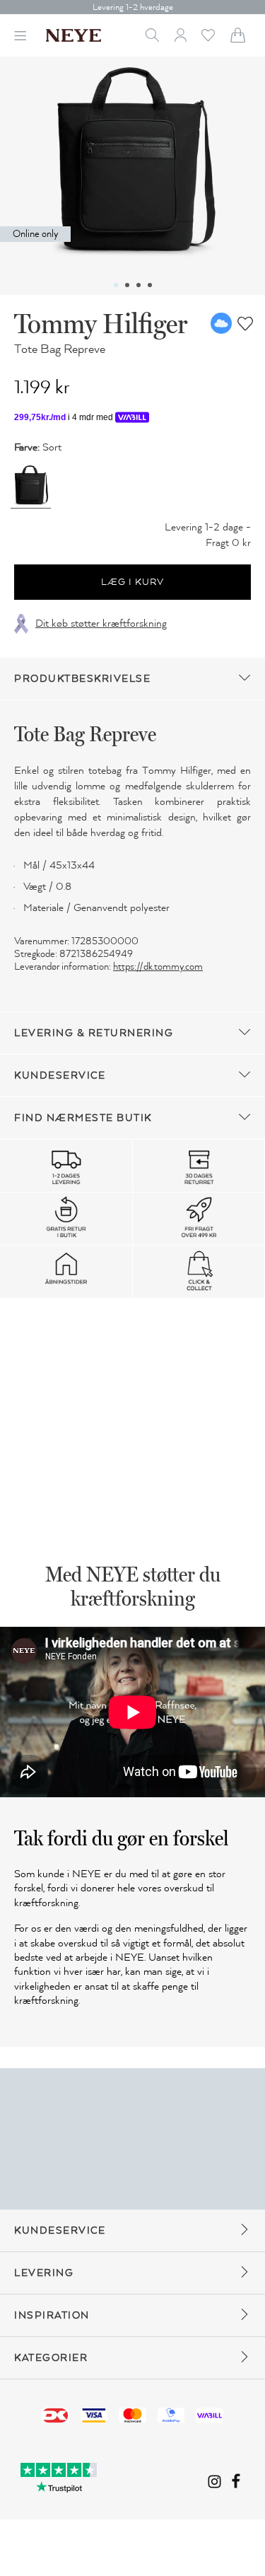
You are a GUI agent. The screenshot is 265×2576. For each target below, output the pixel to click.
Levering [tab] (44, 2273)
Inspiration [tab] (52, 2315)
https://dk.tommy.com (158, 967)
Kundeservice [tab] (60, 1075)
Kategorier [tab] (51, 2358)
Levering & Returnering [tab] (94, 1033)
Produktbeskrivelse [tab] (82, 679)
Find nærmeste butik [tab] (83, 1118)
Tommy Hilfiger (101, 323)
